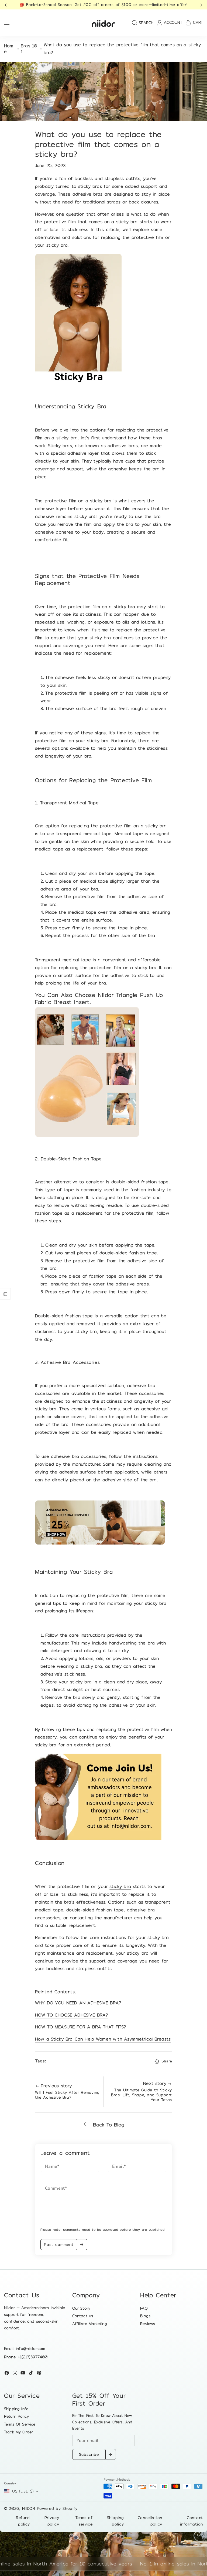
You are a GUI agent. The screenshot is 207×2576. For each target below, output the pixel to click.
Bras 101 (29, 49)
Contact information (192, 2521)
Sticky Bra (92, 406)
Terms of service (84, 2521)
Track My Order (18, 2432)
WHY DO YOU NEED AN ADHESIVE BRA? (78, 2003)
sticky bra (120, 1886)
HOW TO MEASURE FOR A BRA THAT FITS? (81, 2027)
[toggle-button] (5, 1294)
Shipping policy (115, 2521)
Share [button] (167, 2061)
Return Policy (16, 2416)
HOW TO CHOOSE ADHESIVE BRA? (72, 2015)
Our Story (81, 2308)
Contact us (83, 2316)
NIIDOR (29, 2508)
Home (9, 49)
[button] (7, 5)
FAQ (144, 2308)
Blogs (145, 2316)
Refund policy (23, 2521)
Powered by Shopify (57, 2508)
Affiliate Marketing (90, 2324)
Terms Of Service (20, 2424)
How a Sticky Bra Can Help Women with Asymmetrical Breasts (103, 2039)
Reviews (148, 2324)
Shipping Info (16, 2409)
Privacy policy (52, 2521)
